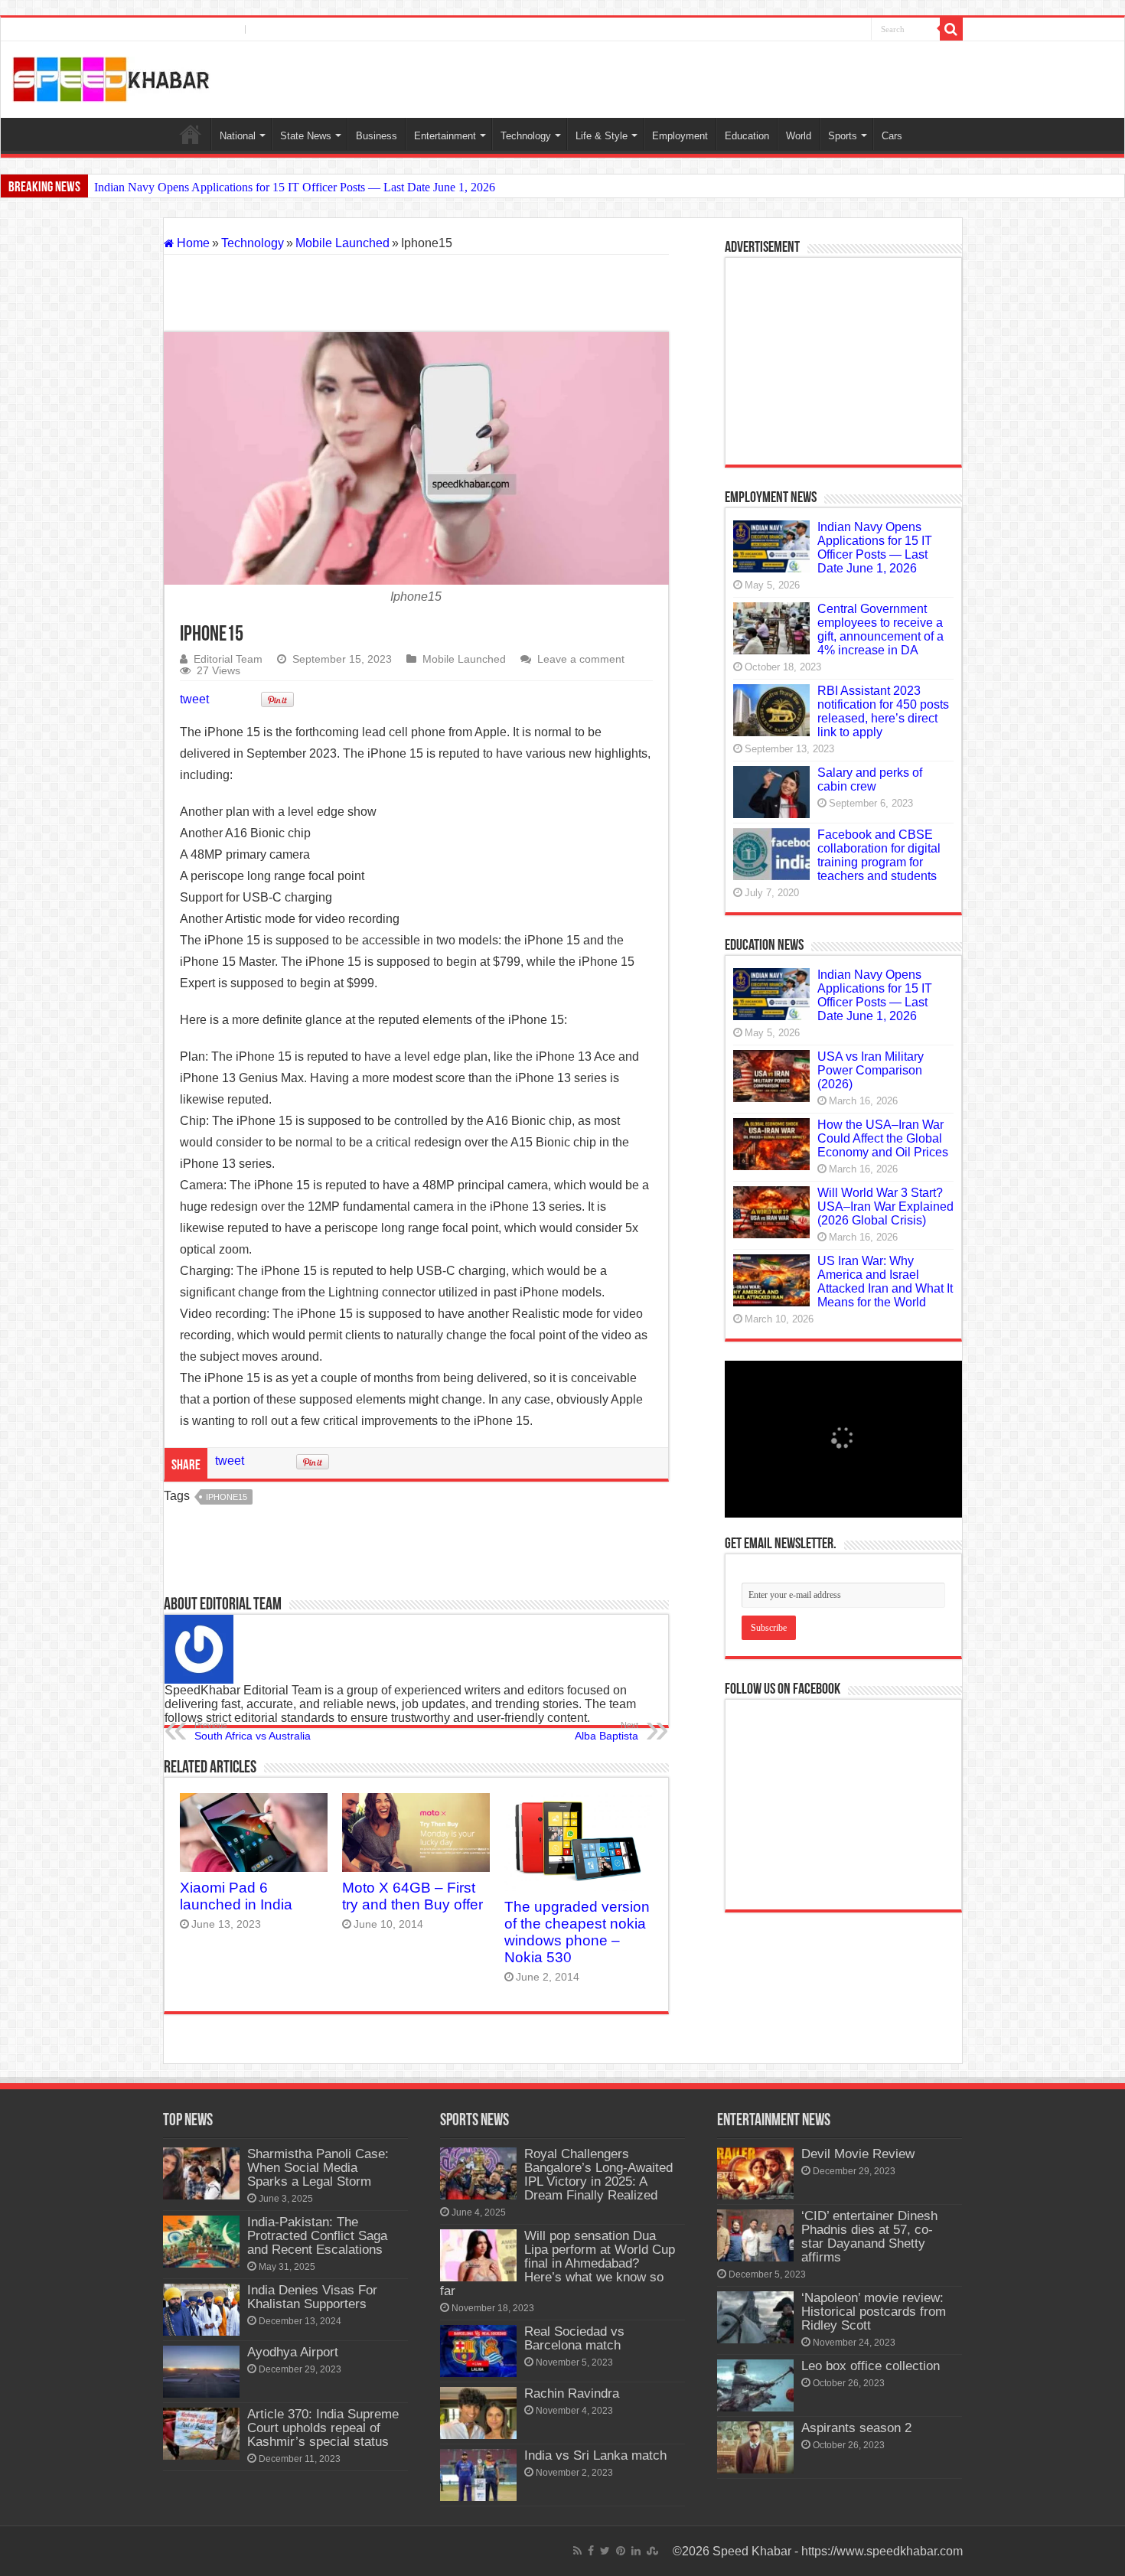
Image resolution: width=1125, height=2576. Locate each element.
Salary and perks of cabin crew (870, 779)
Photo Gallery (289, 29)
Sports (843, 136)
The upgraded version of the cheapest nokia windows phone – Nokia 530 (577, 1932)
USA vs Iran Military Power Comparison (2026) (871, 1070)
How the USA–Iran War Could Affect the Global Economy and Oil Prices (883, 1138)
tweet (194, 699)
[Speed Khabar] (111, 77)
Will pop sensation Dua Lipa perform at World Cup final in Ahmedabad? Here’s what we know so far (558, 2263)
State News (306, 136)
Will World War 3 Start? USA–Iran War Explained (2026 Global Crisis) (885, 1206)
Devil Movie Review (858, 2154)
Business (377, 136)
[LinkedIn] (842, 30)
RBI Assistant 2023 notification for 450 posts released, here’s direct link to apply (883, 711)
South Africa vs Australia (253, 1731)
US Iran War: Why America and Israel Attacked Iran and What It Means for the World (885, 1281)
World (799, 136)
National (238, 136)
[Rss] (783, 30)
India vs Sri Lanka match (595, 2455)
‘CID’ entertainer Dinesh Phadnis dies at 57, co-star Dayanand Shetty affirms (869, 2237)
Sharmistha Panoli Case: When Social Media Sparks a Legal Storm (318, 2168)
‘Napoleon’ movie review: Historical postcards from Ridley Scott (874, 2312)
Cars (892, 136)
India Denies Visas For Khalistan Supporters (312, 2297)
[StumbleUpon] (858, 30)
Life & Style (602, 136)
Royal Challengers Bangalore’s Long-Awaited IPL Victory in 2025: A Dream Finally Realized (598, 2175)
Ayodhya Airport (293, 2352)
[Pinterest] (827, 30)
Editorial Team (228, 659)
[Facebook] (797, 30)
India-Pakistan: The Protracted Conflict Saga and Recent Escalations (317, 2236)
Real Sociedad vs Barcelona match (574, 2338)
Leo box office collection (871, 2366)
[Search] (951, 29)
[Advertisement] (416, 293)
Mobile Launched (342, 243)
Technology (526, 136)
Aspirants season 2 (856, 2428)
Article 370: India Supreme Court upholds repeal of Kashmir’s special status (323, 2428)
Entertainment (445, 136)
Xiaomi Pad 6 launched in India (236, 1896)
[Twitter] (811, 30)
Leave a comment (581, 659)
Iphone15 (227, 1497)
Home (191, 134)
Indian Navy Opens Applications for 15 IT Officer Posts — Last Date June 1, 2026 (295, 187)
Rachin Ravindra (572, 2393)
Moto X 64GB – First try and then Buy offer (412, 1896)
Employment (680, 136)
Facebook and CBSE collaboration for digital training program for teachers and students (879, 855)
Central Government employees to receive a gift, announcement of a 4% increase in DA (880, 629)
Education (747, 136)
